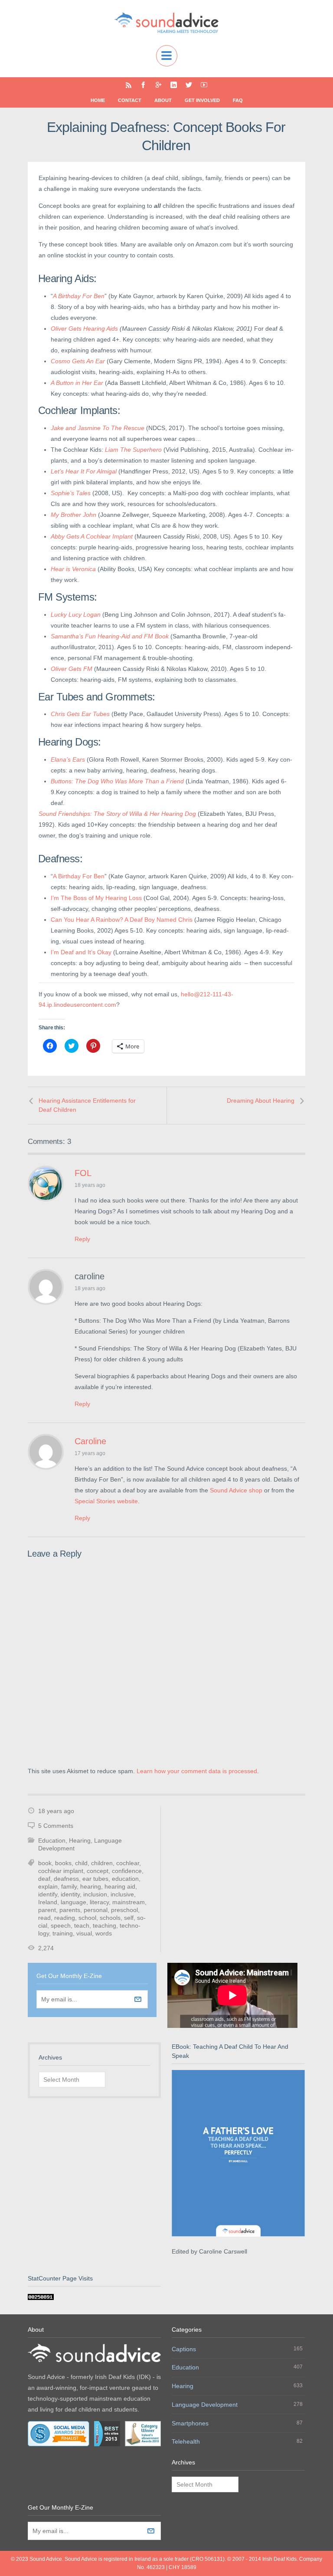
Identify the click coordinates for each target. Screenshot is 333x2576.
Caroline (90, 1441)
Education (52, 1840)
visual (84, 1933)
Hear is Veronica (73, 569)
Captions (184, 2349)
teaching (104, 1925)
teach (82, 1925)
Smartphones (190, 2423)
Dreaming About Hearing (261, 1101)
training (63, 1933)
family (69, 1886)
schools (110, 1918)
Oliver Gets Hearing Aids (84, 329)
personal (96, 1910)
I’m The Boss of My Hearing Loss (96, 898)
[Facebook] (143, 85)
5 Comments (56, 1826)
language (73, 1902)
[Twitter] (189, 85)
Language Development (205, 2405)
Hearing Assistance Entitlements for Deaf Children (87, 1105)
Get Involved (202, 100)
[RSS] (129, 85)
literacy (99, 1902)
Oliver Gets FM (72, 669)
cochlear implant (61, 1871)
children (102, 1863)
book (45, 1863)
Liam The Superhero (133, 450)
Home (98, 100)
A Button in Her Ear (77, 383)
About (163, 100)
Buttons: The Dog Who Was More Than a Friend (117, 781)
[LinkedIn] (174, 85)
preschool (124, 1910)
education (125, 1879)
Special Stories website (106, 1501)
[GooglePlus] (158, 85)
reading (65, 1918)
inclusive (122, 1894)
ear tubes (95, 1879)
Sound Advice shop (236, 1490)
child (81, 1863)
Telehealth (186, 2441)
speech (61, 1925)
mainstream (129, 1902)
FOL (83, 1173)
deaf (44, 1879)
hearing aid (120, 1886)
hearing (91, 1886)
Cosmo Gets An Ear (78, 361)
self (129, 1918)
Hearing (80, 1840)
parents (70, 1910)
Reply (82, 1239)
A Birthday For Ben (79, 296)
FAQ (238, 100)
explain (48, 1886)
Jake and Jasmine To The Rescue (98, 428)
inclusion (95, 1894)
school (87, 1918)
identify (48, 1894)
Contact (130, 100)
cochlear (128, 1863)
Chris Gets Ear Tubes (80, 714)
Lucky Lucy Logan (76, 614)
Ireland (48, 1902)
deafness (66, 1879)
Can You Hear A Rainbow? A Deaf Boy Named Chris (122, 920)
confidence (127, 1871)
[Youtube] (204, 85)
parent (47, 1910)
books (63, 1863)
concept (98, 1871)
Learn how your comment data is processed (197, 1771)
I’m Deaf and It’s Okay (81, 952)
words (104, 1933)
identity (70, 1894)
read (44, 1918)
